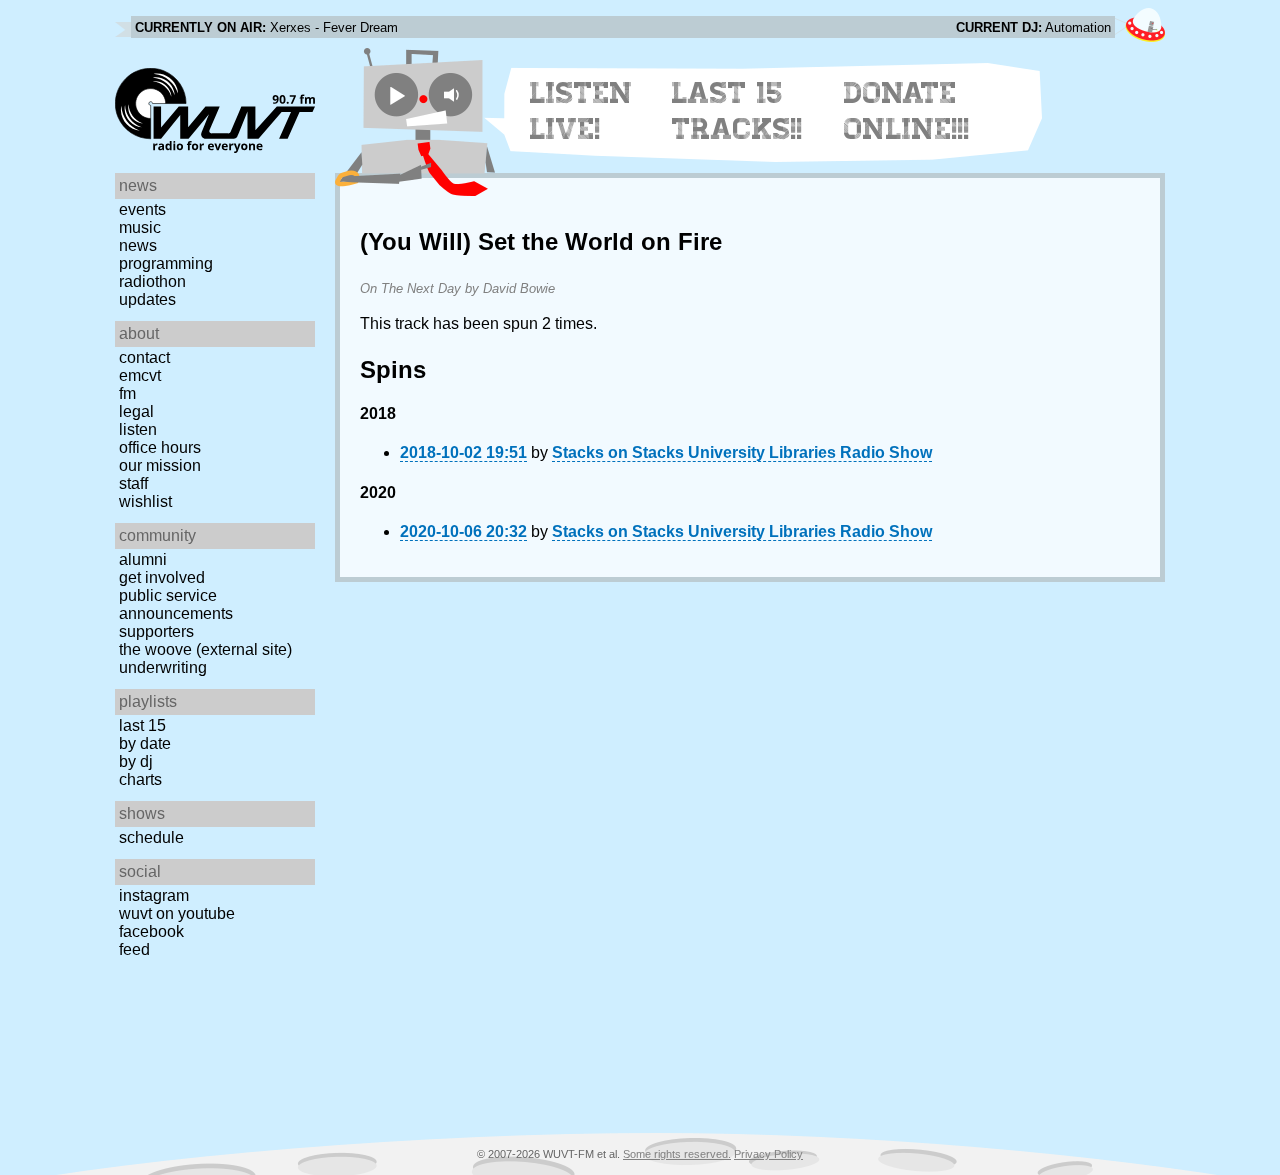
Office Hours (160, 447)
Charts (140, 779)
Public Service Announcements (176, 604)
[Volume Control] (453, 94)
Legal (136, 411)
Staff (133, 483)
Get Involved (162, 577)
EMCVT (140, 375)
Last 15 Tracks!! (737, 111)
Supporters (156, 631)
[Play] (396, 94)
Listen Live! (581, 111)
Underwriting (163, 667)
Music (140, 227)
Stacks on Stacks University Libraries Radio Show (742, 452)
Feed (134, 949)
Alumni (143, 559)
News (138, 245)
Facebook (151, 931)
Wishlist (145, 501)
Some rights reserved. (677, 1154)
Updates (147, 299)
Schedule (151, 837)
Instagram (154, 895)
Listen (138, 429)
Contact (144, 357)
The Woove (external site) (205, 649)
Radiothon (152, 281)
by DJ (136, 761)
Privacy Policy (768, 1154)
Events (142, 209)
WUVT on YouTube (177, 913)
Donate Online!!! (907, 111)
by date (145, 743)
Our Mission (160, 465)
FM (127, 393)
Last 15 (142, 725)
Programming (166, 263)
